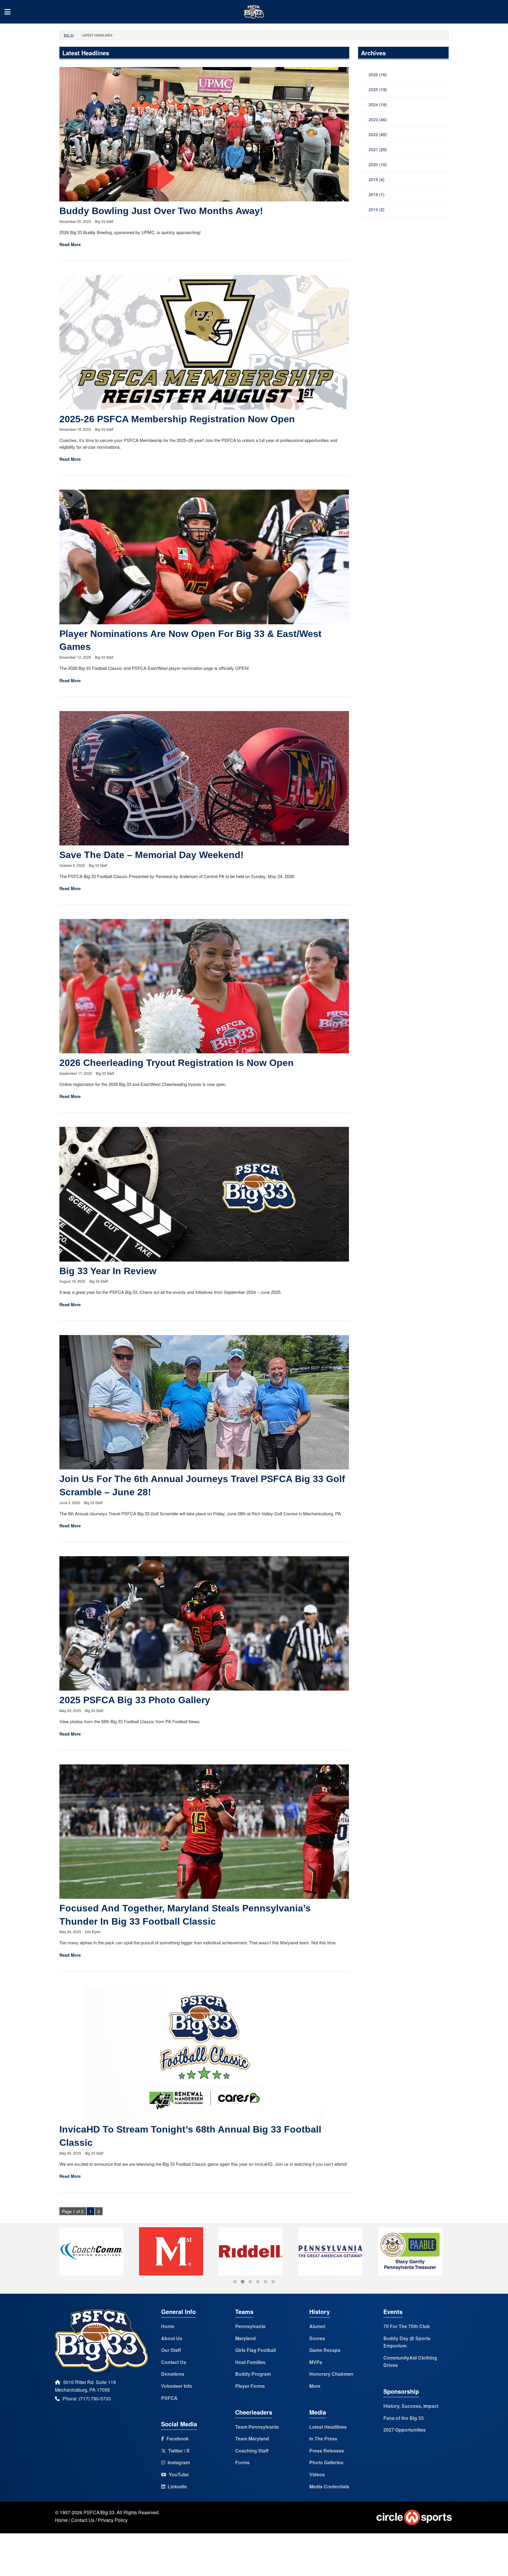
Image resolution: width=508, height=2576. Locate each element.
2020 (373, 164)
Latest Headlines (328, 2427)
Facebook (176, 2439)
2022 (373, 134)
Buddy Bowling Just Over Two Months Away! (161, 211)
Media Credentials (329, 2486)
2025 (373, 89)
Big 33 (69, 35)
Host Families (250, 2362)
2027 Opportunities (405, 2430)
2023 (373, 119)
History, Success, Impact (411, 2406)
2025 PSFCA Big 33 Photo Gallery (135, 1700)
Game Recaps (325, 2350)
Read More (70, 244)
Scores (317, 2338)
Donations (173, 2374)
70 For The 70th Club (407, 2326)
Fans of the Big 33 (403, 2418)
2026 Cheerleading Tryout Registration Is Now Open (177, 1063)
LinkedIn (176, 2486)
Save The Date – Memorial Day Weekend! (152, 855)
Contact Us (174, 2362)
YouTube (178, 2474)
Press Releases (327, 2451)
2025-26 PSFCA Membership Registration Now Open (177, 419)
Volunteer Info (177, 2386)
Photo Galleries (326, 2462)
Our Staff (171, 2350)
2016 (373, 209)
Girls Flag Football (255, 2350)
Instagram (178, 2462)
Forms (242, 2462)
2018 (373, 194)
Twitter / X (178, 2451)
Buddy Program (253, 2374)
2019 (373, 179)
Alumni (317, 2326)
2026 (373, 74)
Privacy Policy (113, 2520)
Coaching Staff (252, 2451)
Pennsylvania (250, 2326)
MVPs (316, 2362)
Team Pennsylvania (257, 2427)
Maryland (245, 2338)
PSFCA (169, 2398)
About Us (172, 2338)
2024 (373, 104)
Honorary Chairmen (331, 2374)
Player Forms (250, 2386)
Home (168, 2326)
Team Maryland (252, 2439)
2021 (373, 149)
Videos (317, 2474)
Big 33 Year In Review (108, 1271)
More (315, 2386)
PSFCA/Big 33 (99, 2512)
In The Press (323, 2439)
